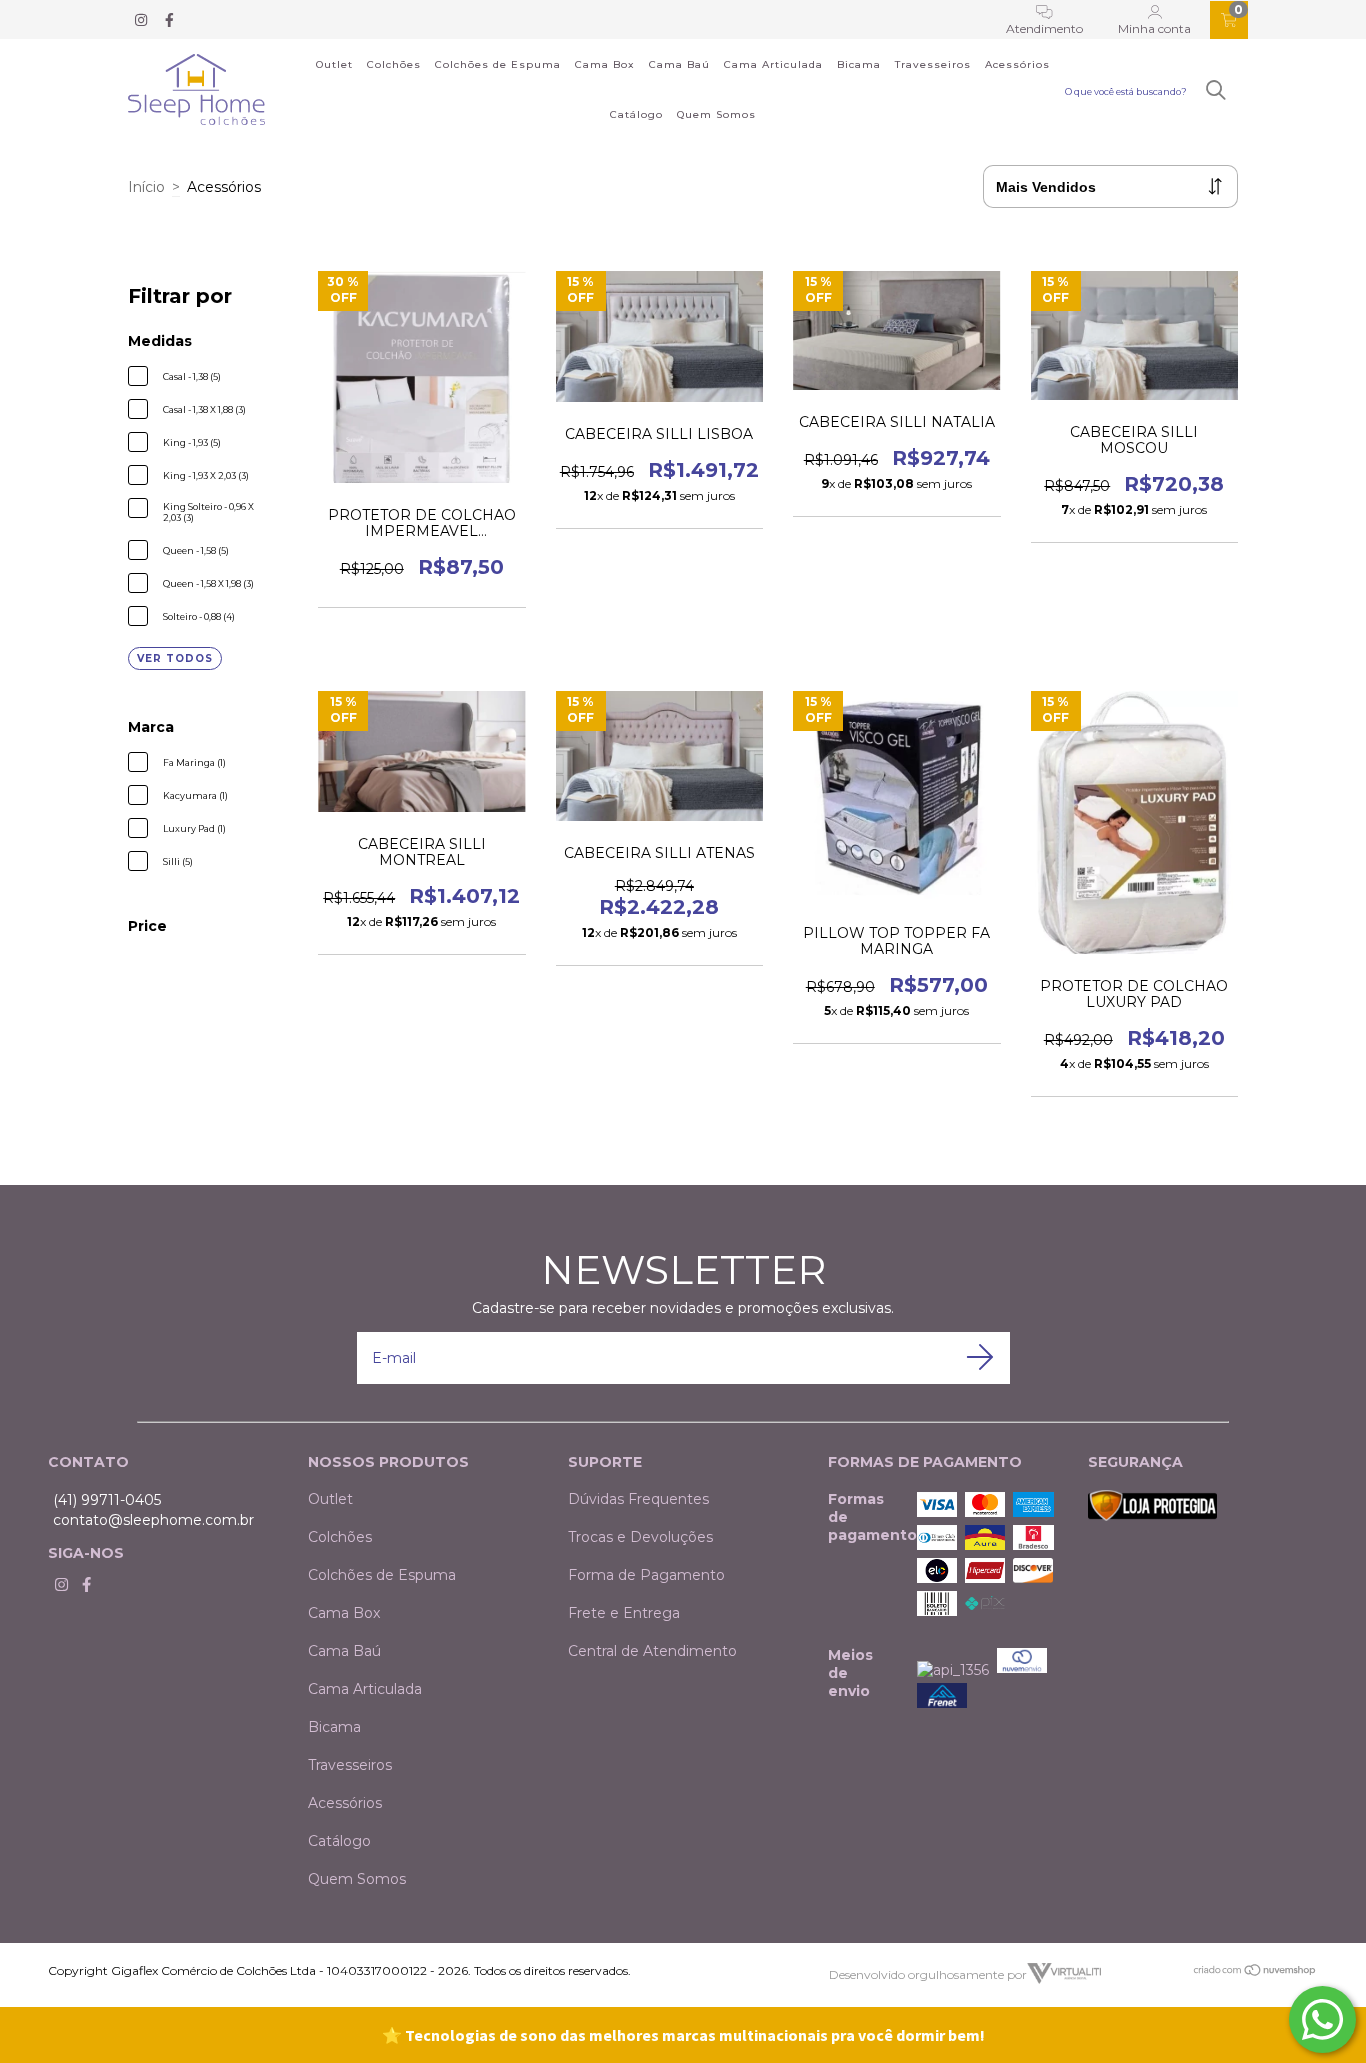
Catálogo (636, 114)
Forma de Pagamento (646, 1575)
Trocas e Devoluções (640, 1537)
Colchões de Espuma (498, 64)
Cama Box (605, 64)
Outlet (334, 64)
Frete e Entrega (624, 1613)
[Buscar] (1216, 90)
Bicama (859, 64)
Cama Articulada (773, 64)
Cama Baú (679, 64)
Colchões (394, 64)
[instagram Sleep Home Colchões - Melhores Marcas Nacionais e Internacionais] (143, 20)
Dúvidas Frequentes (638, 1499)
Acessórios (1017, 64)
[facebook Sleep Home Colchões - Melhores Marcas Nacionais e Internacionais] (169, 20)
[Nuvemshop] (1255, 1972)
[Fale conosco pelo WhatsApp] (1322, 2019)
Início (146, 187)
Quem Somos (716, 114)
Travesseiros (933, 64)
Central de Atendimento (652, 1651)
